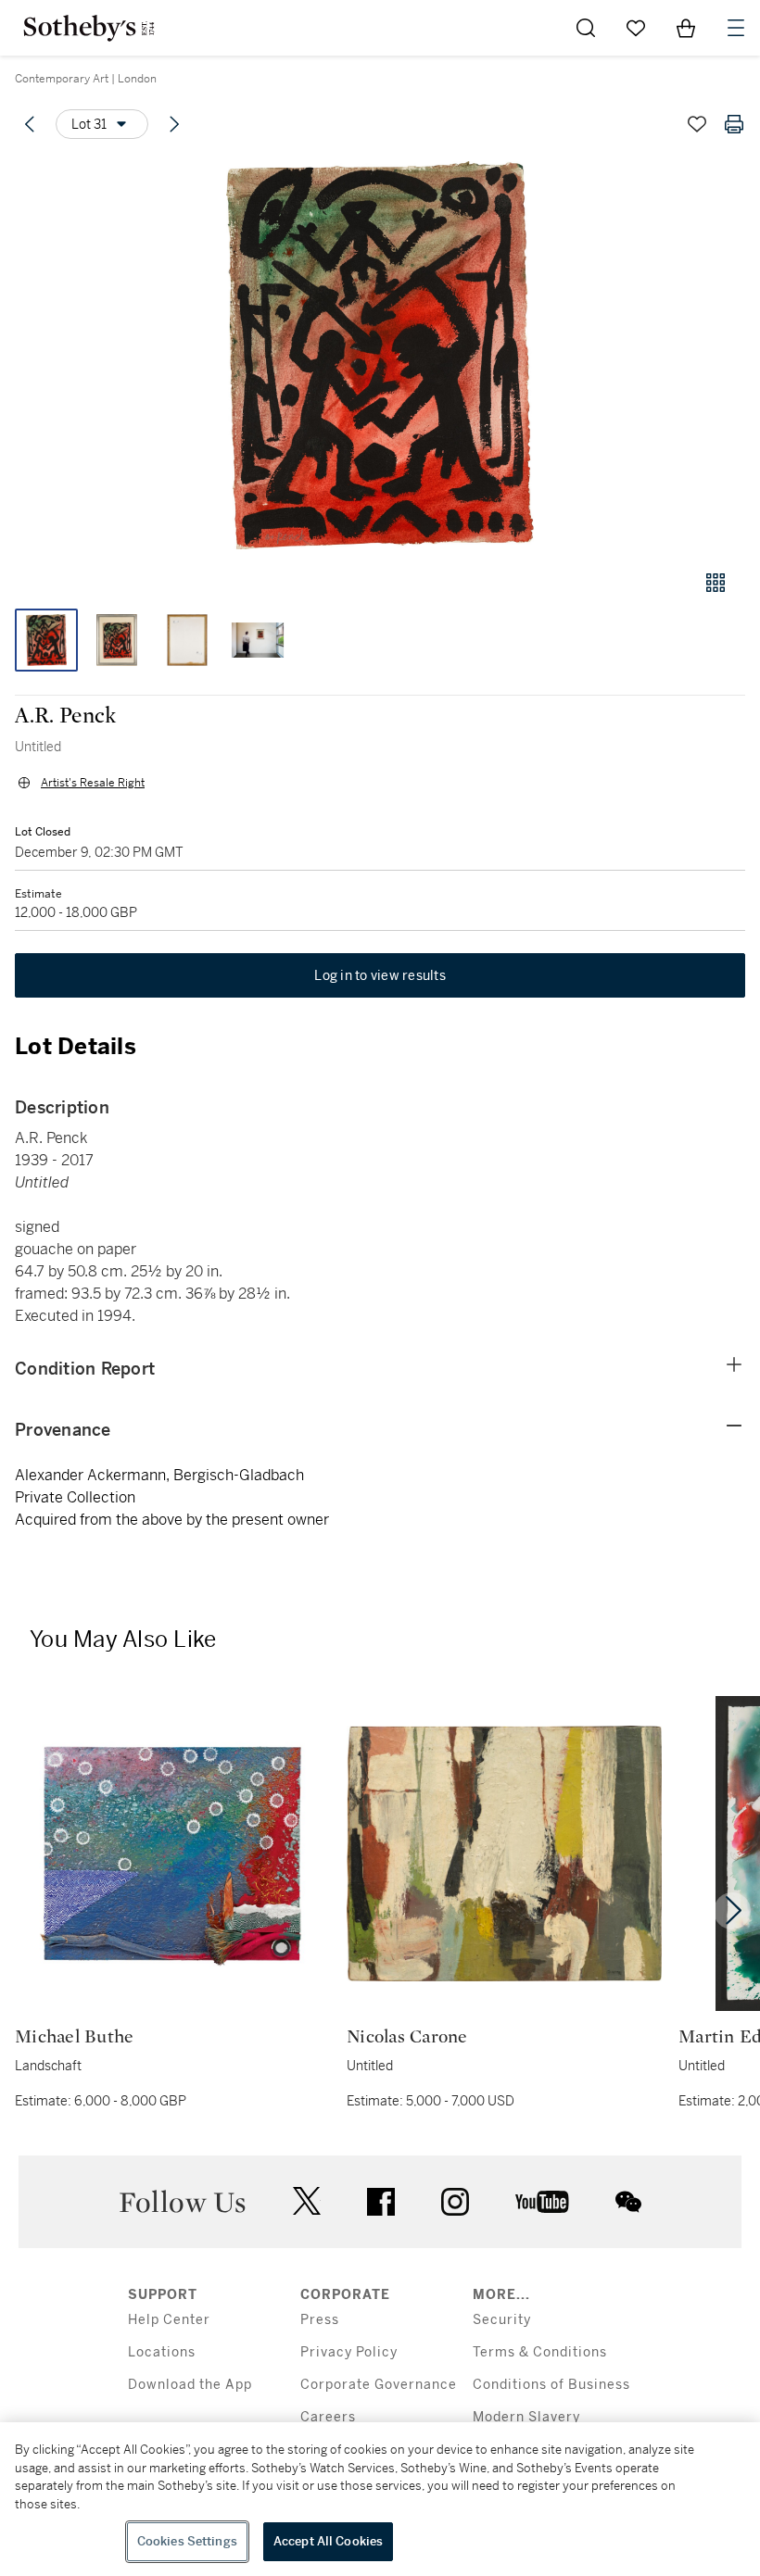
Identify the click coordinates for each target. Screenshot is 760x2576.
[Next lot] (174, 124)
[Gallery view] (716, 583)
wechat (628, 2202)
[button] (380, 355)
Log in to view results (380, 975)
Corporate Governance (379, 2385)
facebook (381, 2202)
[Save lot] (697, 124)
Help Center (169, 2320)
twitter (307, 2201)
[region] (380, 2499)
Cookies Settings (187, 2541)
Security (502, 2320)
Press (320, 2320)
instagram (455, 2202)
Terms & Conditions (540, 2352)
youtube (542, 2202)
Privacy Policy (349, 2352)
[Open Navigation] (736, 28)
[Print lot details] (734, 124)
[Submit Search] (586, 28)
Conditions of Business (551, 2385)
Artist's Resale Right (93, 783)
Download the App (190, 2385)
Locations (162, 2352)
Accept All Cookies (328, 2541)
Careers (328, 2417)
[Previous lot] (30, 124)
